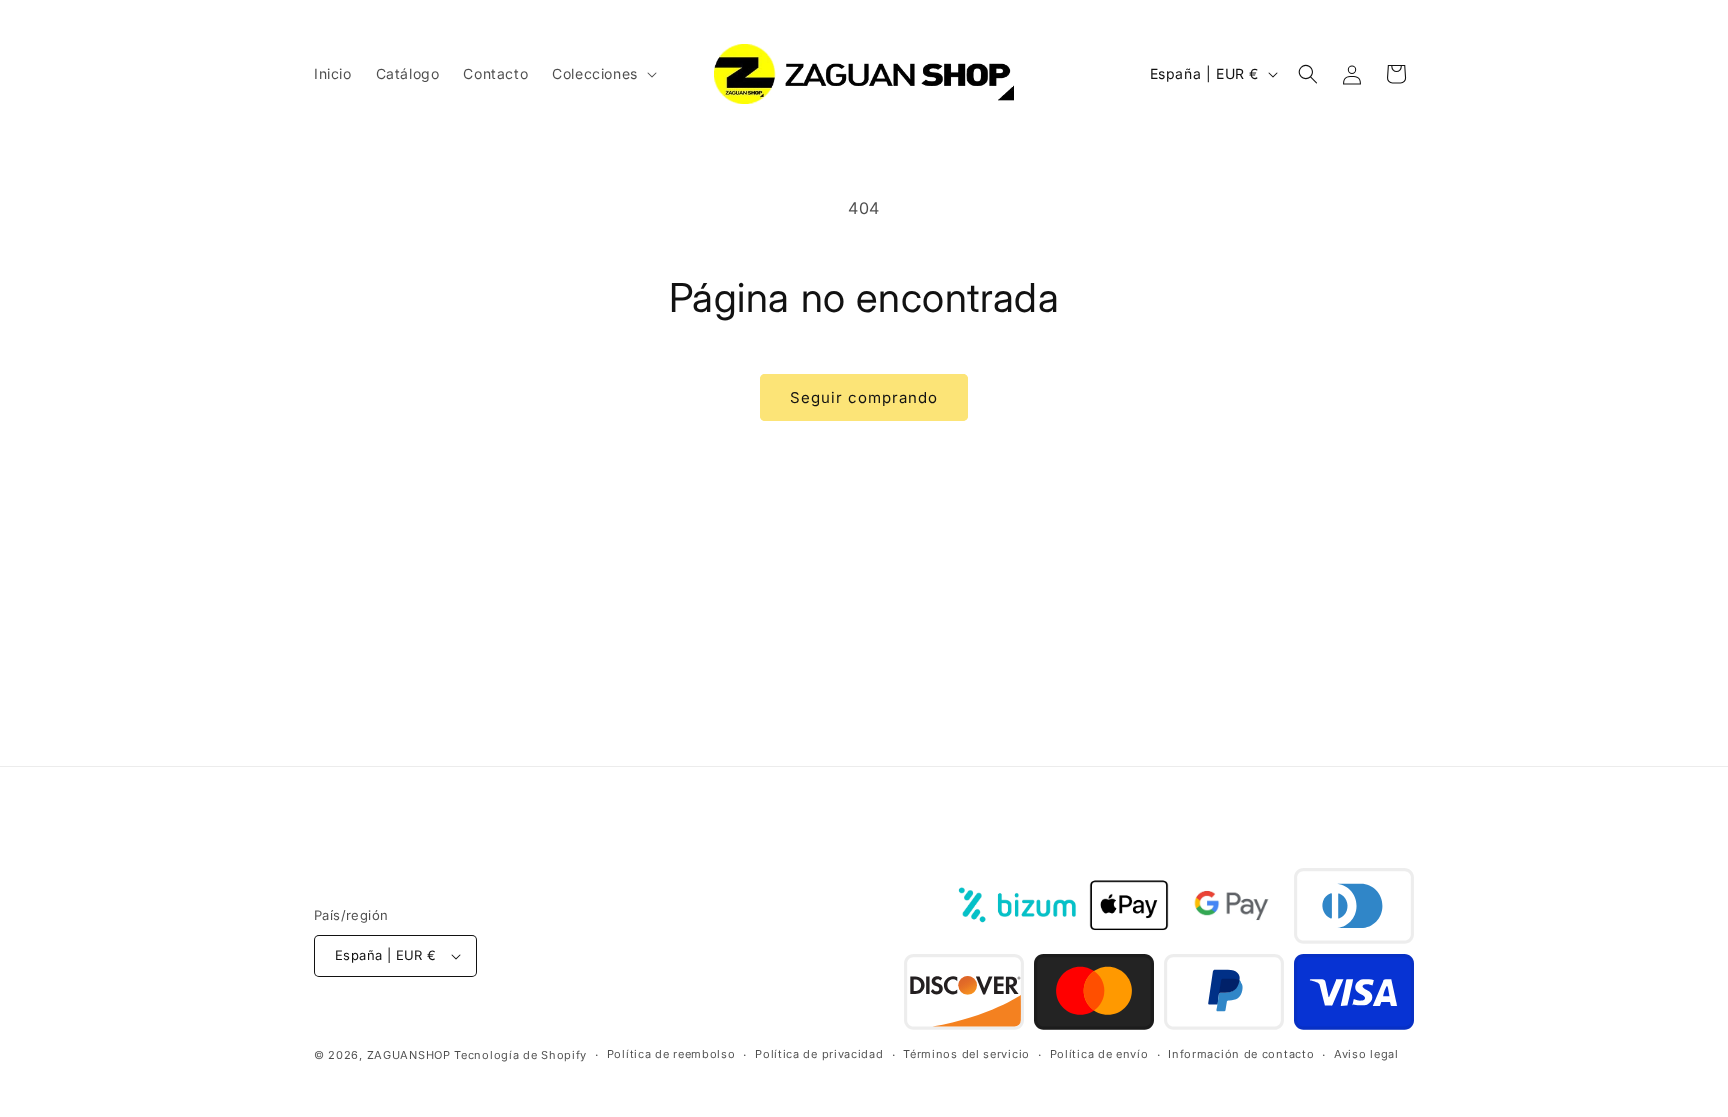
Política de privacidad (819, 1054)
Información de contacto (1241, 1054)
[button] (602, 74)
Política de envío (1099, 1054)
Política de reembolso (671, 1054)
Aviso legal (1366, 1054)
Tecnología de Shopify (520, 1055)
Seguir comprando (864, 397)
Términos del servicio (966, 1054)
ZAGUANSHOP (409, 1055)
